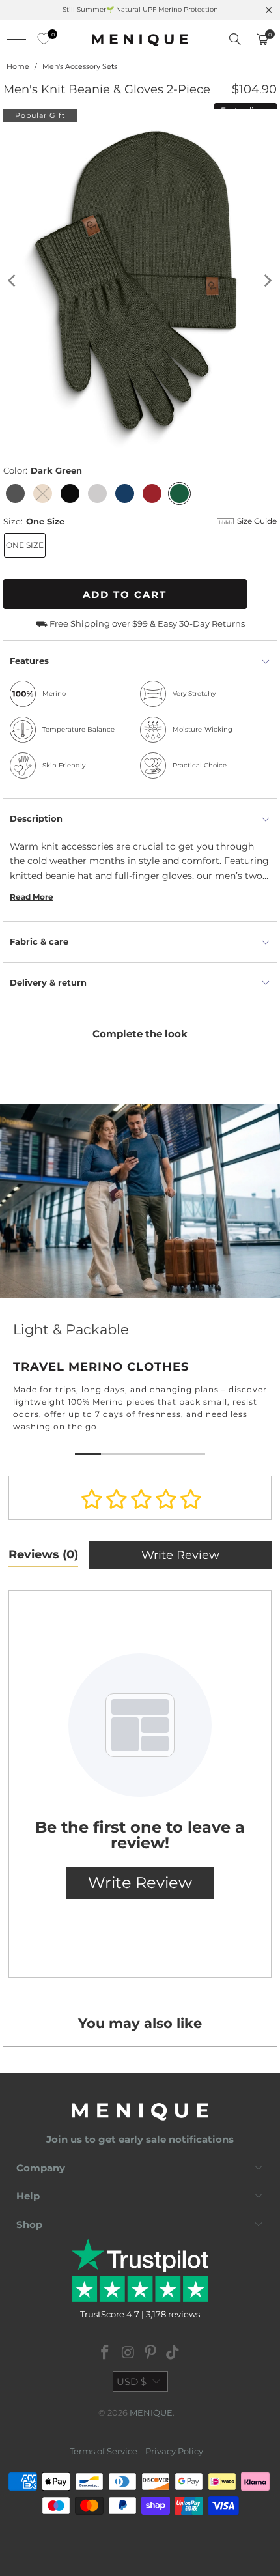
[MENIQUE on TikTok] (173, 2354)
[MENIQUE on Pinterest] (151, 2354)
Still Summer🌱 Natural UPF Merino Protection (140, 9)
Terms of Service (104, 2451)
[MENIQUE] (140, 39)
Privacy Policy (174, 2451)
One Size (25, 545)
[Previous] (13, 280)
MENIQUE (151, 2412)
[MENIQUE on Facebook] (105, 2354)
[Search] (235, 39)
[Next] (267, 280)
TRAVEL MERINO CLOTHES (140, 1282)
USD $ (132, 2382)
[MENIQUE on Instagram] (128, 2354)
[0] (40, 39)
